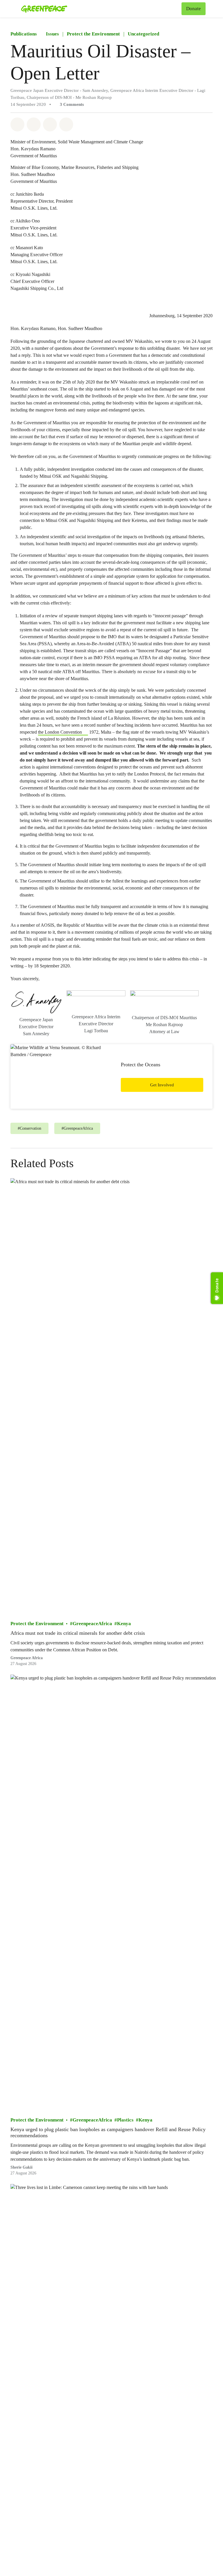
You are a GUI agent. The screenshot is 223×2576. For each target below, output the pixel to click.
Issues (52, 34)
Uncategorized (143, 34)
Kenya (124, 1624)
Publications (24, 34)
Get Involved (162, 1085)
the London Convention (60, 732)
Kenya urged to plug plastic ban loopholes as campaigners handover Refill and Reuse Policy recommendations (108, 2132)
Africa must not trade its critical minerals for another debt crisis (78, 1633)
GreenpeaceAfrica (92, 1624)
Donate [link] (194, 9)
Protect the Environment (93, 34)
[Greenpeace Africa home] (44, 9)
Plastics (125, 2120)
